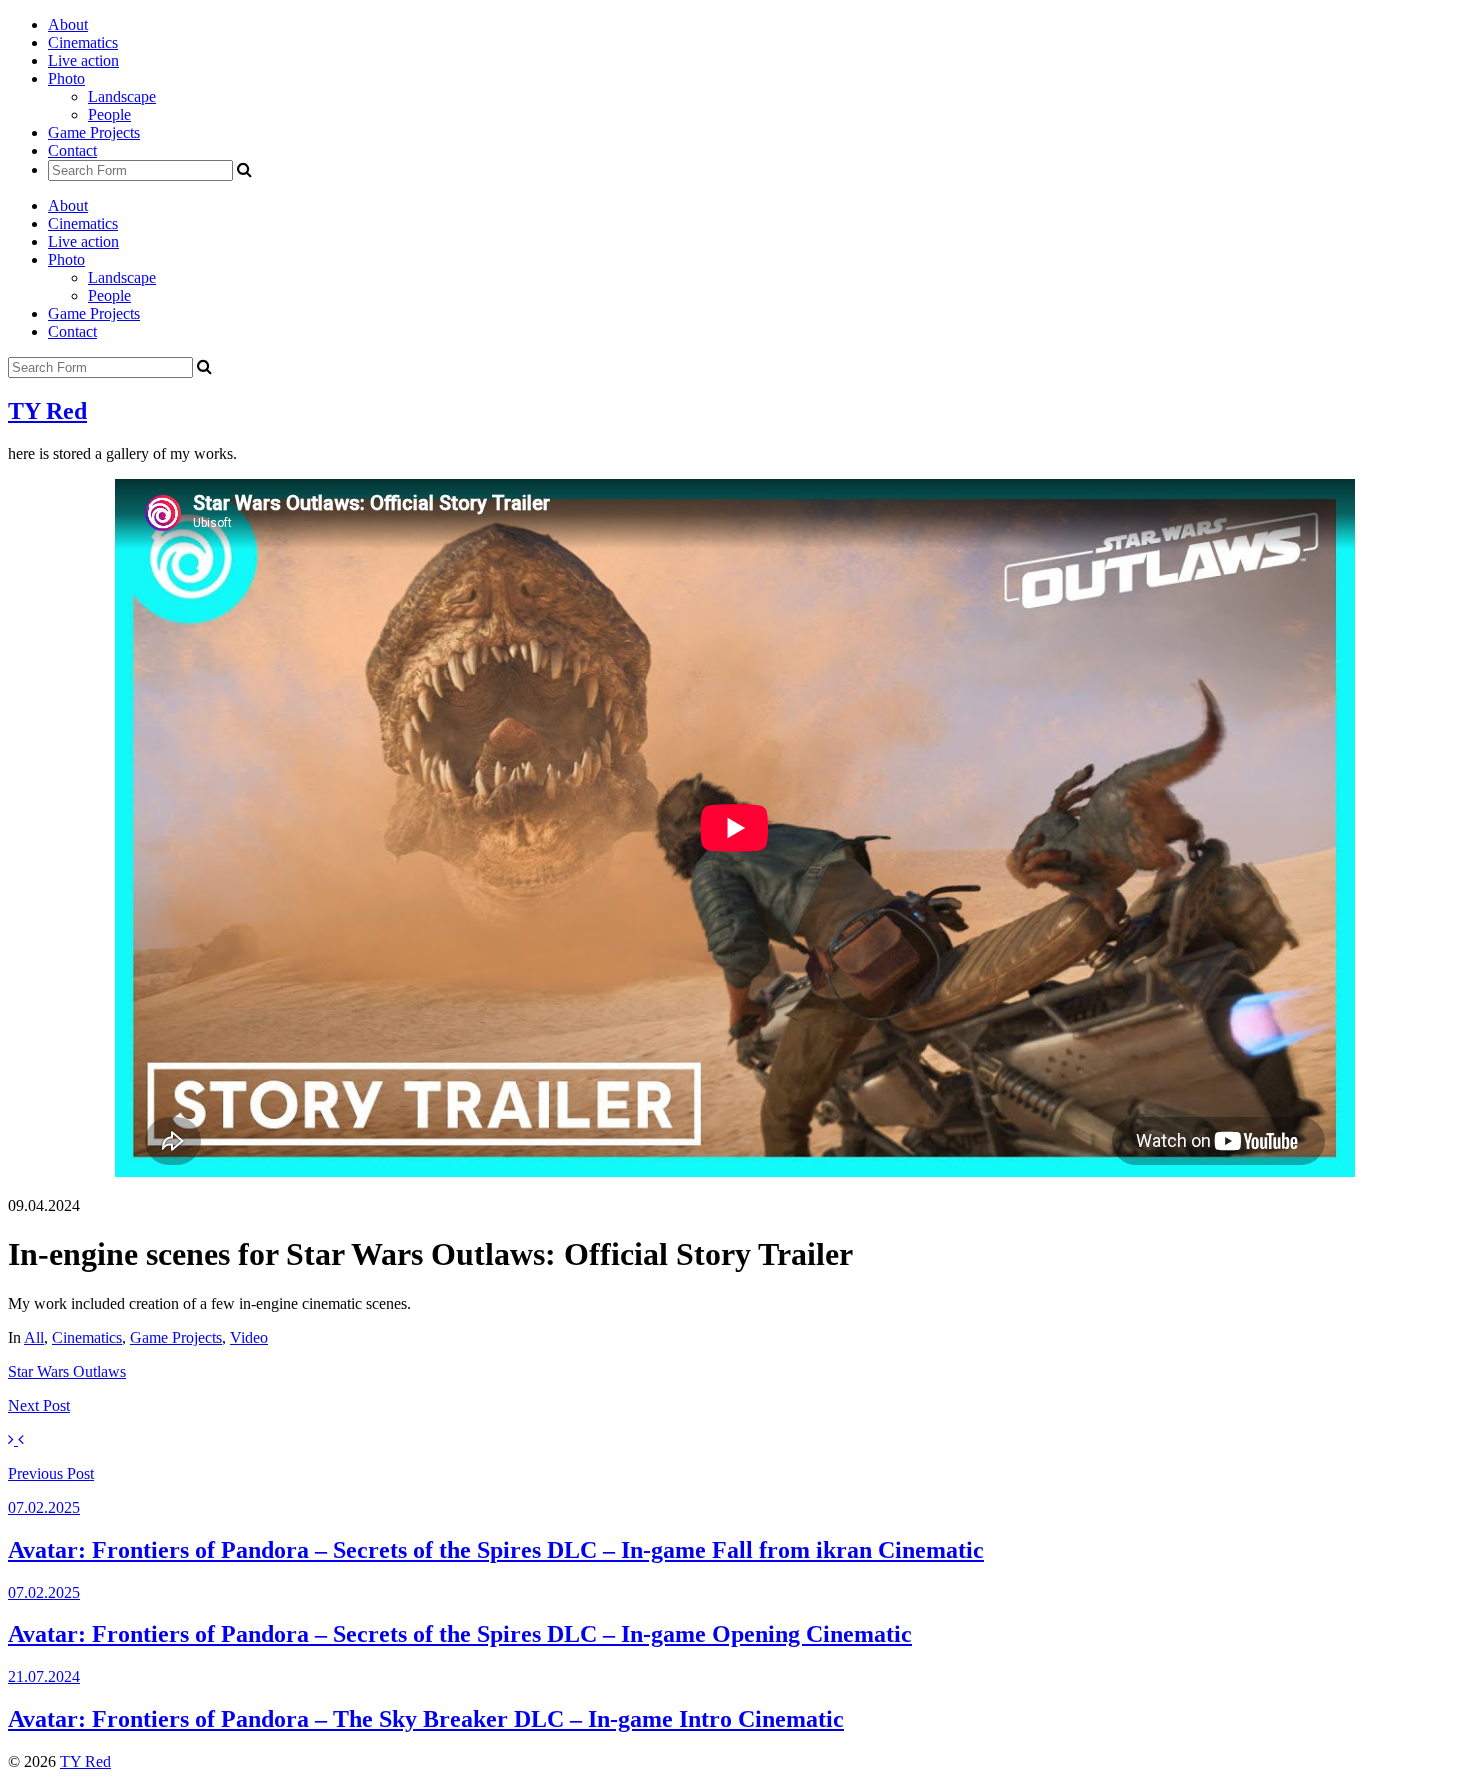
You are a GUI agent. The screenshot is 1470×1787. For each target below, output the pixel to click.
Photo (66, 78)
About (68, 24)
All (34, 1337)
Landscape (122, 96)
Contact (72, 150)
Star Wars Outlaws (67, 1371)
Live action (83, 60)
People (109, 114)
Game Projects (94, 132)
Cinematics (83, 42)
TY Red (47, 411)
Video (249, 1337)
